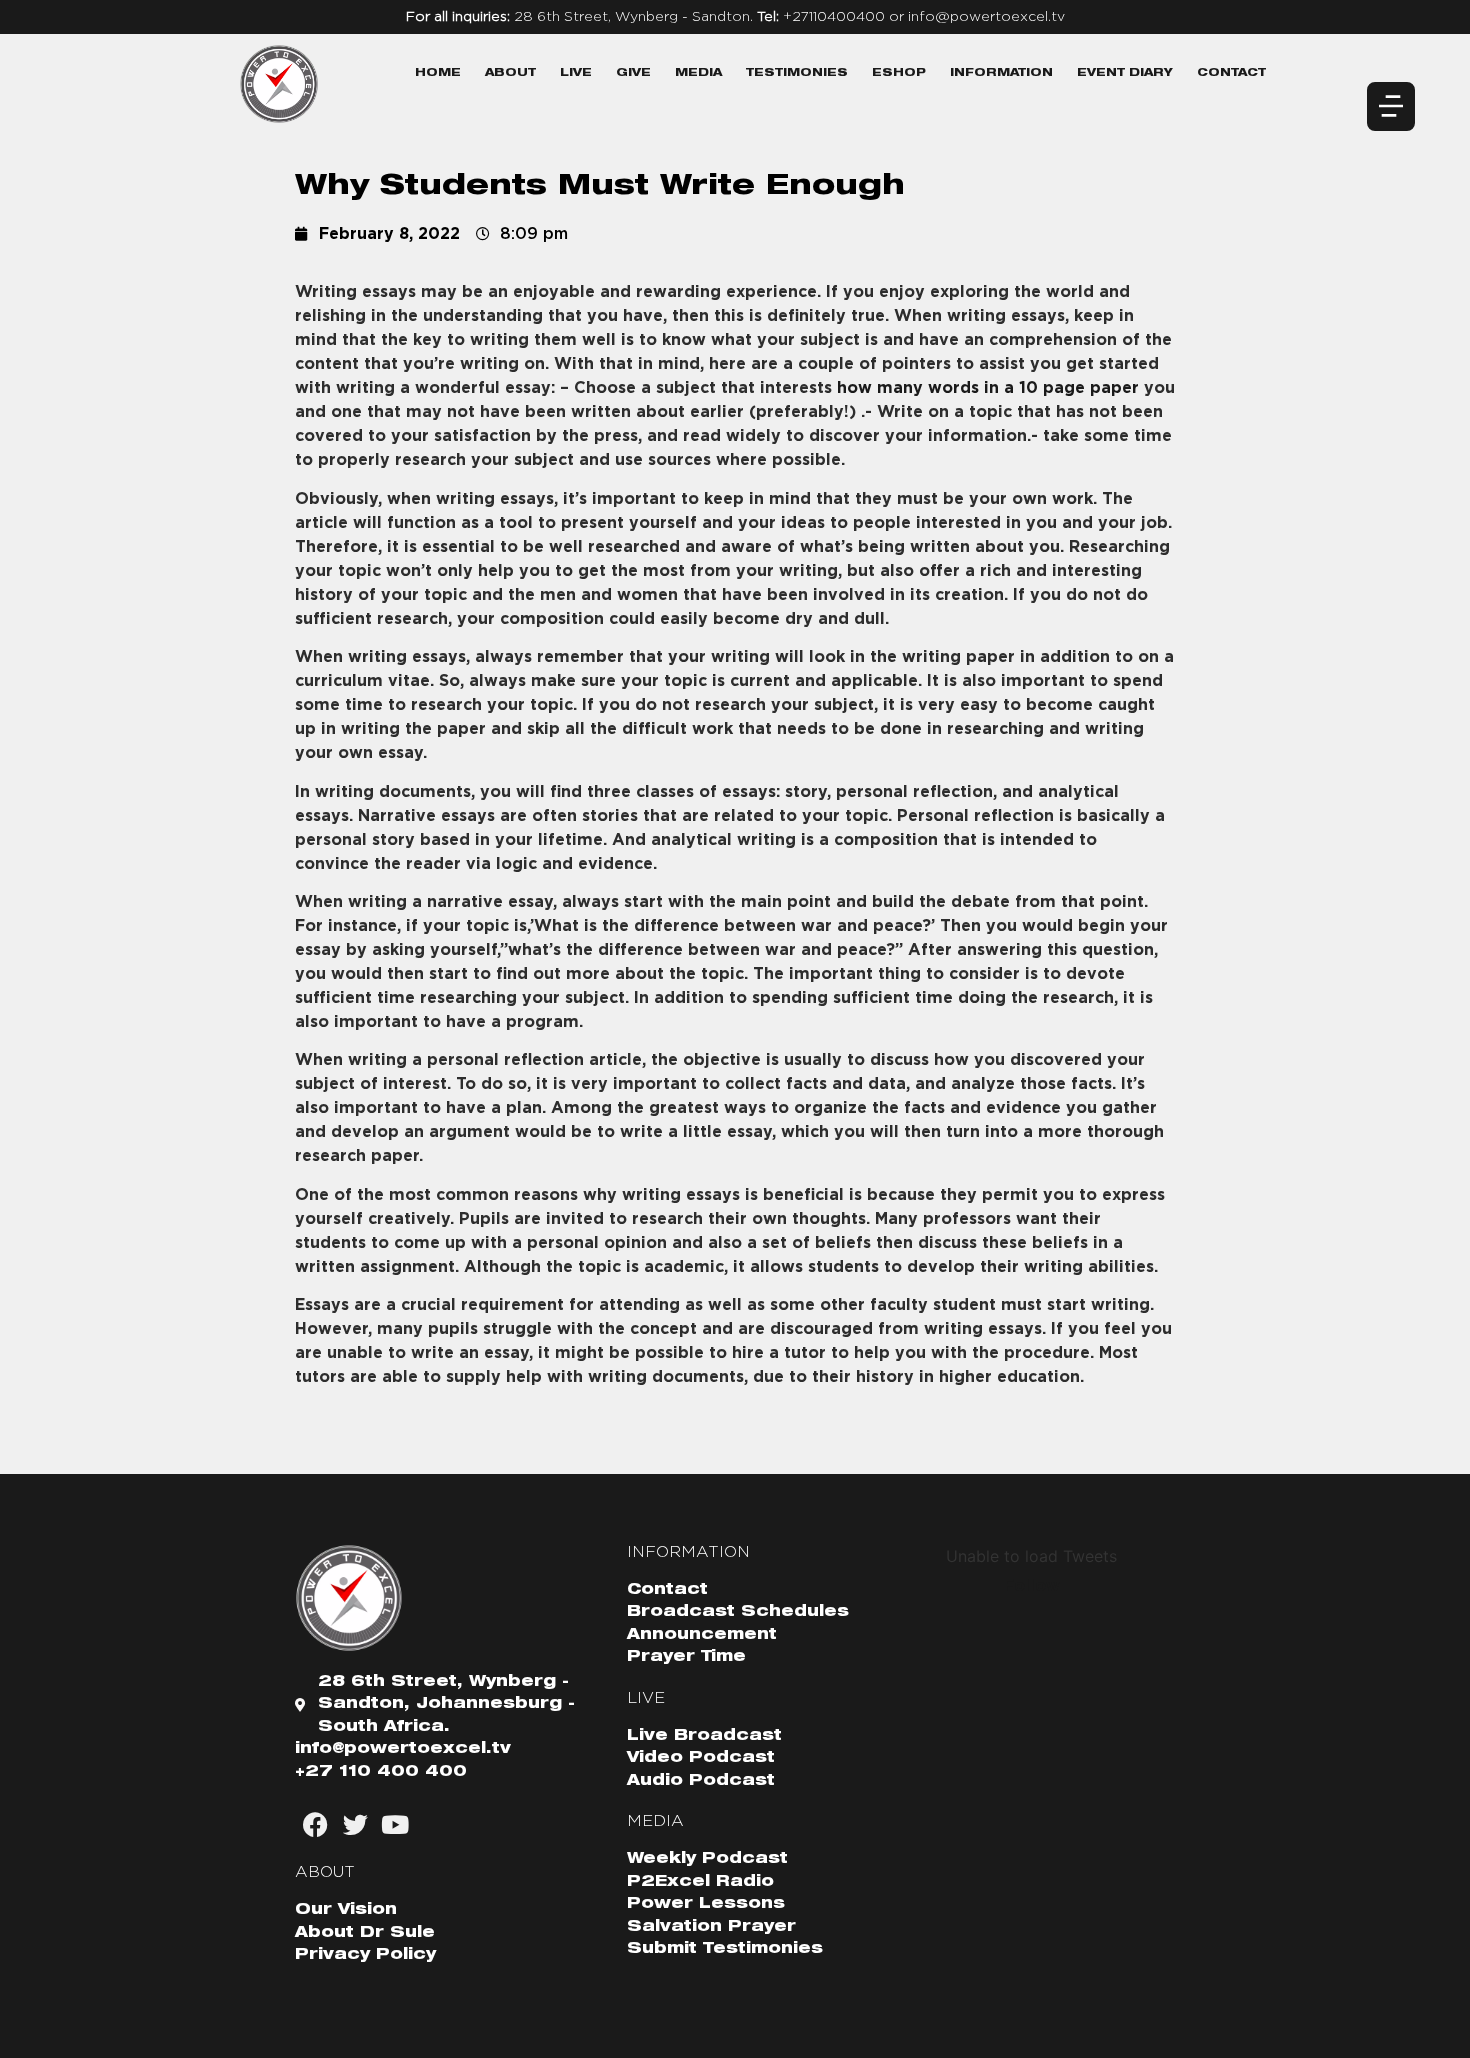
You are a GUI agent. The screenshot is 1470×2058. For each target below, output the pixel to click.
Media (698, 73)
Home (438, 73)
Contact (1231, 73)
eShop (899, 73)
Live (576, 73)
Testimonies (797, 73)
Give (633, 73)
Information (1001, 73)
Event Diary (1125, 73)
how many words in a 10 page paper (988, 388)
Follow (1032, 1586)
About (510, 73)
